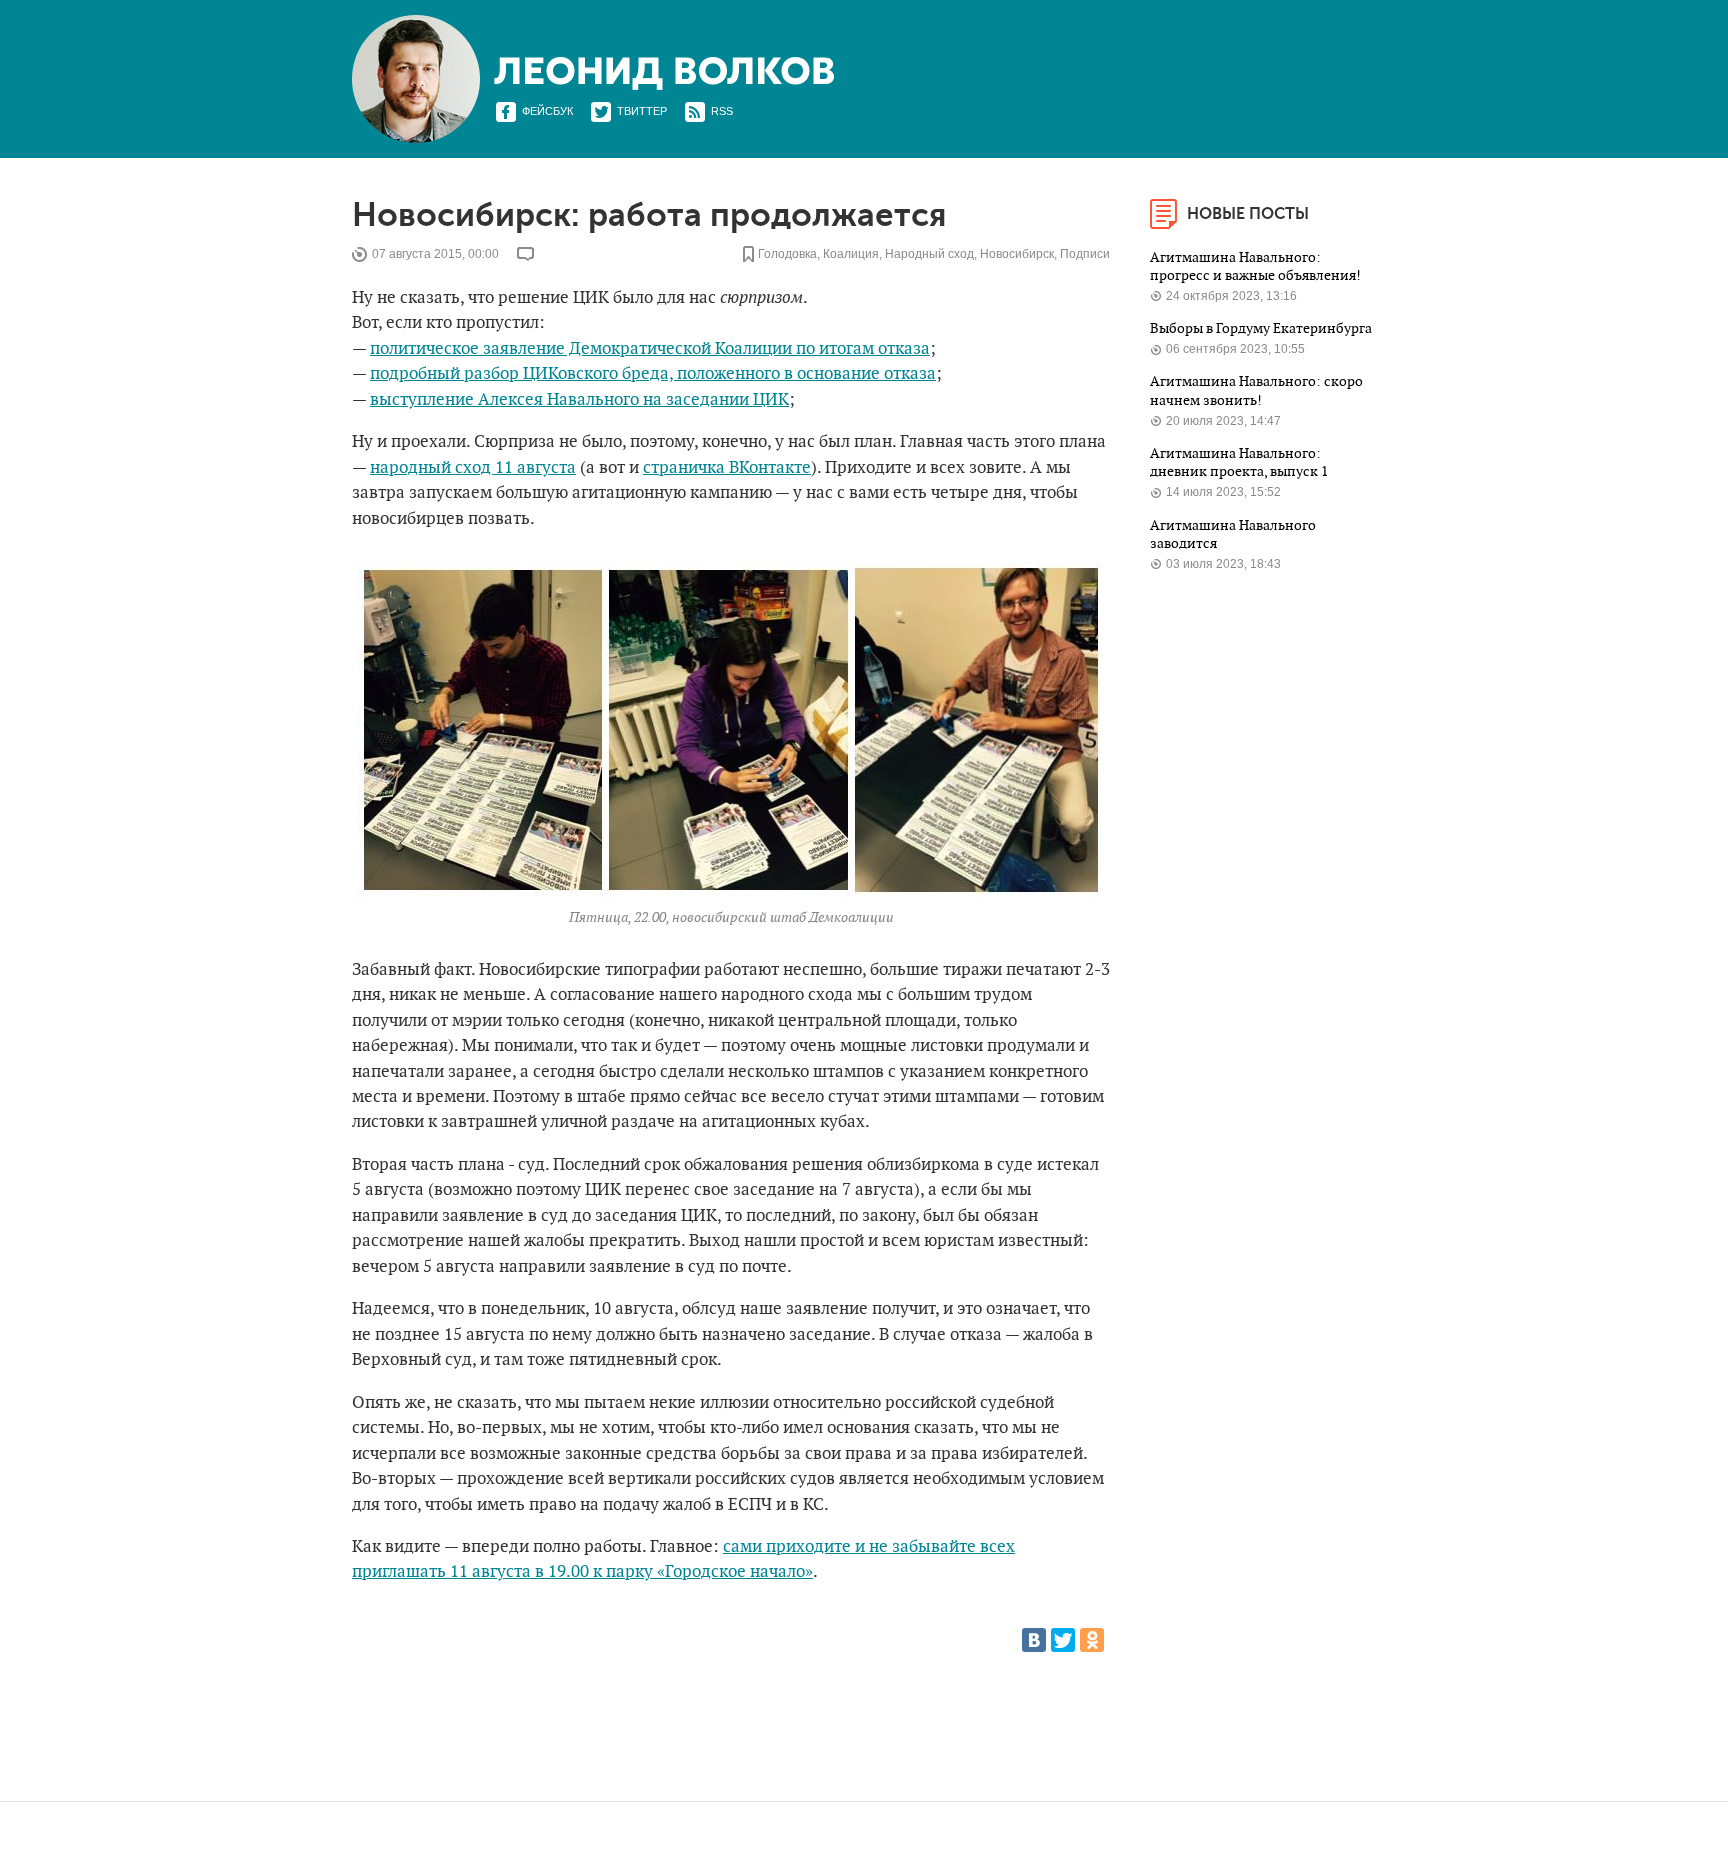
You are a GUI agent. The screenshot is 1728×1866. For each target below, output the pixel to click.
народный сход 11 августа (473, 468)
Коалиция (851, 254)
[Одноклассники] (1092, 1640)
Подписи (1085, 254)
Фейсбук (547, 111)
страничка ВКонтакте (727, 468)
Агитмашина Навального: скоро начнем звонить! (1256, 390)
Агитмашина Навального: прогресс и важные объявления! (1257, 266)
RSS (722, 111)
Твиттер (642, 111)
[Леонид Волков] (664, 73)
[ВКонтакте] (1034, 1640)
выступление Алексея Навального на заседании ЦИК (579, 400)
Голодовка (787, 254)
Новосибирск (1017, 254)
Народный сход (929, 254)
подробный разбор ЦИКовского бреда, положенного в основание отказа (653, 374)
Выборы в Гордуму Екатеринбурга (1261, 328)
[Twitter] (1063, 1640)
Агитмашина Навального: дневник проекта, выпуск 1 (1240, 462)
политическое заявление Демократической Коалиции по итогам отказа (650, 349)
